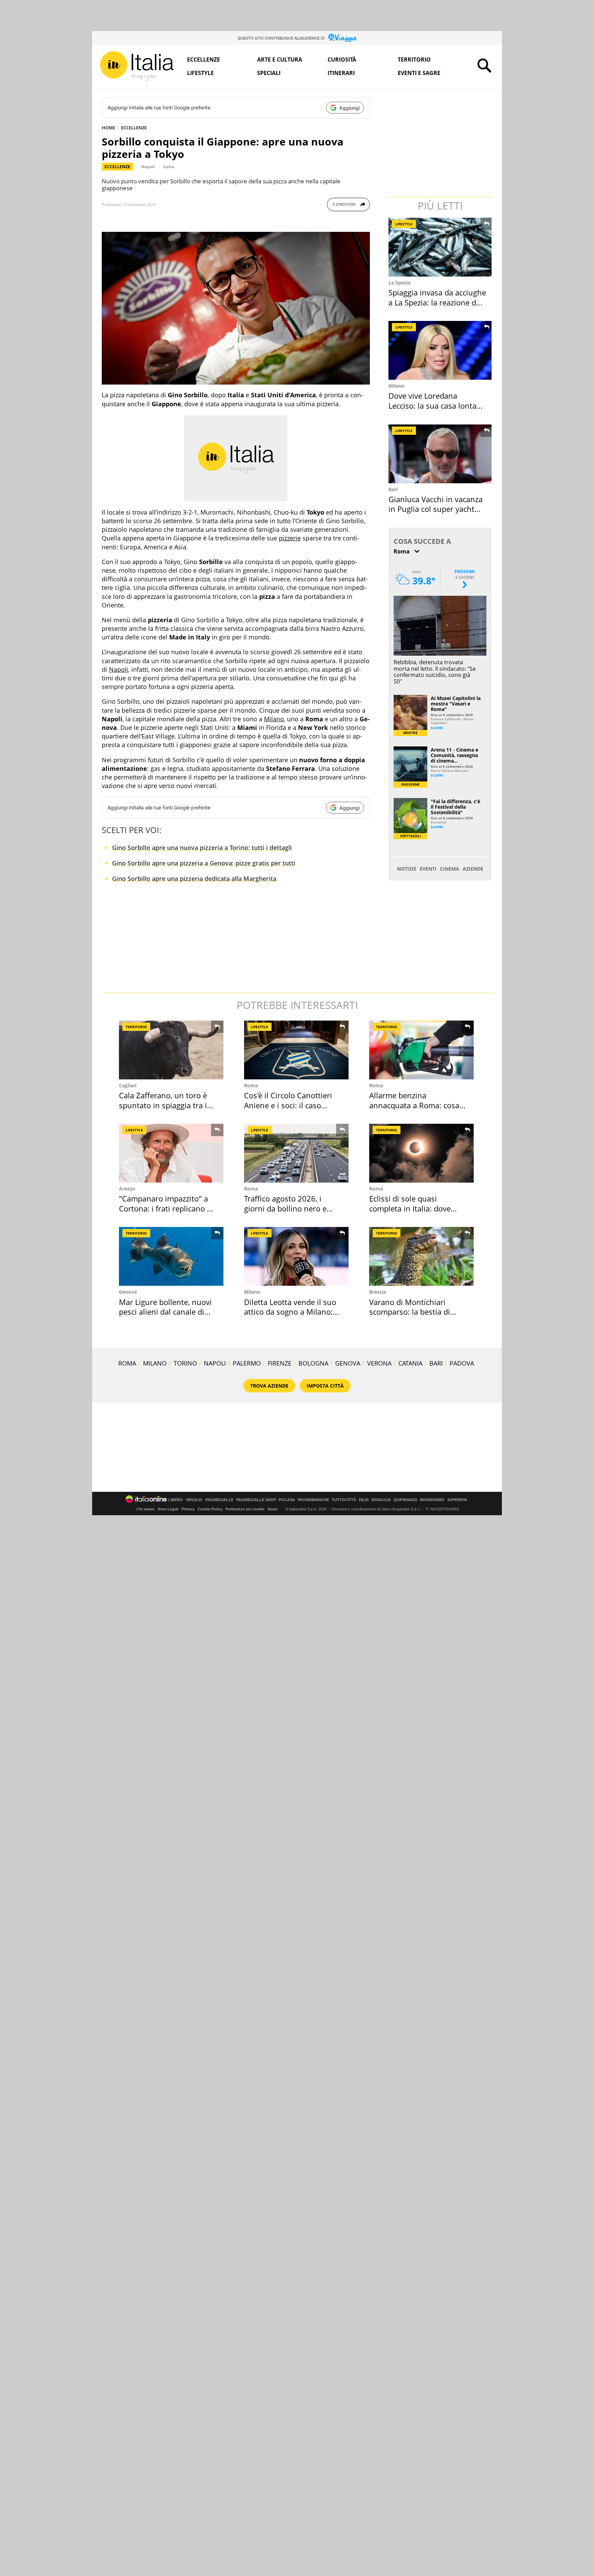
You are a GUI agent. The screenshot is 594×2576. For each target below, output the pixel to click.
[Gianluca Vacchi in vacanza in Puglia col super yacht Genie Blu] (441, 454)
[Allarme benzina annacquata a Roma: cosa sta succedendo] (421, 1050)
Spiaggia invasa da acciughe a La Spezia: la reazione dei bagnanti (437, 302)
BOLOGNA (313, 1363)
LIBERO (176, 1500)
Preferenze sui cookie (245, 1509)
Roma (251, 1085)
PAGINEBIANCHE (313, 1500)
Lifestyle (200, 73)
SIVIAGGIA (381, 1500)
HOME (108, 128)
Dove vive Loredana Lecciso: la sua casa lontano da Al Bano (437, 405)
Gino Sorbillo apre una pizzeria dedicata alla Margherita (194, 879)
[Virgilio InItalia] (137, 66)
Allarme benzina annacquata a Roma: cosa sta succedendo (414, 1105)
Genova (128, 1292)
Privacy (188, 1509)
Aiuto (272, 1509)
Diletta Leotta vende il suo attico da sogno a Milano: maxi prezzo (290, 1312)
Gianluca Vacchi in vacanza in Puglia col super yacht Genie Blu (436, 509)
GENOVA (348, 1363)
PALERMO (247, 1363)
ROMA (127, 1363)
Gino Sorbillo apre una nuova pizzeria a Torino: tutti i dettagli (202, 848)
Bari (393, 489)
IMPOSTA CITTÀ (325, 1386)
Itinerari (341, 73)
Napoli (148, 167)
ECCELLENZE (134, 128)
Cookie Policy (210, 1509)
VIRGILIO (194, 1500)
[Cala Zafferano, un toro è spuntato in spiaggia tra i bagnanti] (171, 1050)
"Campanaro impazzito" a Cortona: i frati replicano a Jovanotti (165, 1208)
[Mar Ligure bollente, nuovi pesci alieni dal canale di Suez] (171, 1256)
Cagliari (128, 1085)
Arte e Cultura (280, 60)
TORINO (185, 1363)
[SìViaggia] (343, 38)
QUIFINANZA (405, 1500)
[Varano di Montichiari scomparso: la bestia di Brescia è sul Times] (421, 1256)
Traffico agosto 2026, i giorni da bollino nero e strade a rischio (285, 1208)
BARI (436, 1363)
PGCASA (287, 1500)
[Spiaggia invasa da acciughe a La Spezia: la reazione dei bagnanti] (441, 247)
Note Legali (168, 1509)
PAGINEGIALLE (219, 1500)
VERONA (379, 1363)
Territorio (414, 60)
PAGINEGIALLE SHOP (256, 1500)
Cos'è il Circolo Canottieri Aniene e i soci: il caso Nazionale (288, 1105)
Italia (169, 167)
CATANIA (410, 1363)
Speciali (269, 73)
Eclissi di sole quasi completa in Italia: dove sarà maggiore (410, 1208)
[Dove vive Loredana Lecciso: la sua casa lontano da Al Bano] (441, 350)
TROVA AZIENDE (269, 1386)
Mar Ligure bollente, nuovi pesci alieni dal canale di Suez (165, 1312)
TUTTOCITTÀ (344, 1500)
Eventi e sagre (419, 73)
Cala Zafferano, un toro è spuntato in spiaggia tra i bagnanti (163, 1105)
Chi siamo (146, 1509)
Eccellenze (203, 60)
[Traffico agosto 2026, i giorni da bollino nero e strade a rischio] (296, 1153)
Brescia (378, 1292)
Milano (274, 719)
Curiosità (342, 60)
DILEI (364, 1500)
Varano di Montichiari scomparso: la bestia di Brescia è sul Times (410, 1312)
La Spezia (399, 283)
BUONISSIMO (432, 1500)
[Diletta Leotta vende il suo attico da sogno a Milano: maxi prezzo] (296, 1256)
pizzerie (290, 538)
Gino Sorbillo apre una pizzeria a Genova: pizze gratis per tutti (204, 863)
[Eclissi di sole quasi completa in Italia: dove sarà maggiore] (421, 1153)
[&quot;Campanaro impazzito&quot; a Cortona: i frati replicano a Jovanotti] (171, 1153)
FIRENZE (280, 1363)
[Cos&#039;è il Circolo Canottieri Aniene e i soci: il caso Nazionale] (296, 1050)
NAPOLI (215, 1363)
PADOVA (462, 1363)
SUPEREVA (457, 1500)
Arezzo (127, 1189)
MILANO (155, 1363)
